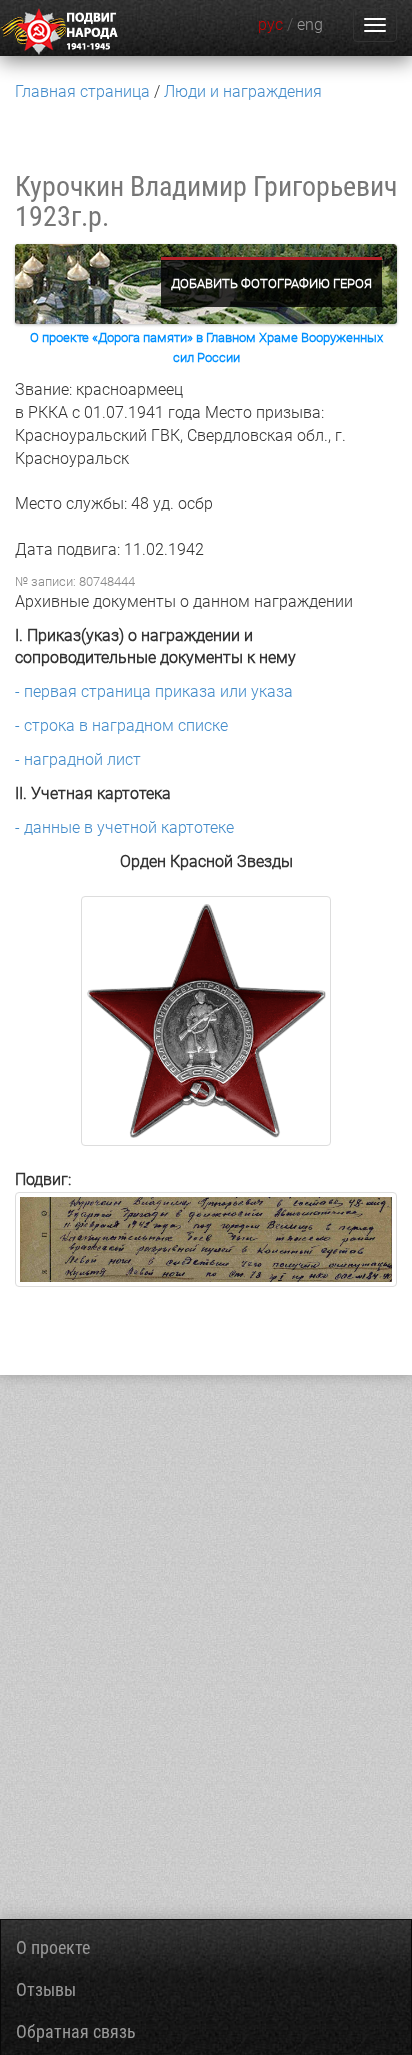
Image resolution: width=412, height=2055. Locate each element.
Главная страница (82, 91)
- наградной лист (78, 759)
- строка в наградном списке (121, 725)
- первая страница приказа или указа (154, 691)
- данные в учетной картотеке (124, 827)
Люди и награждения (243, 91)
